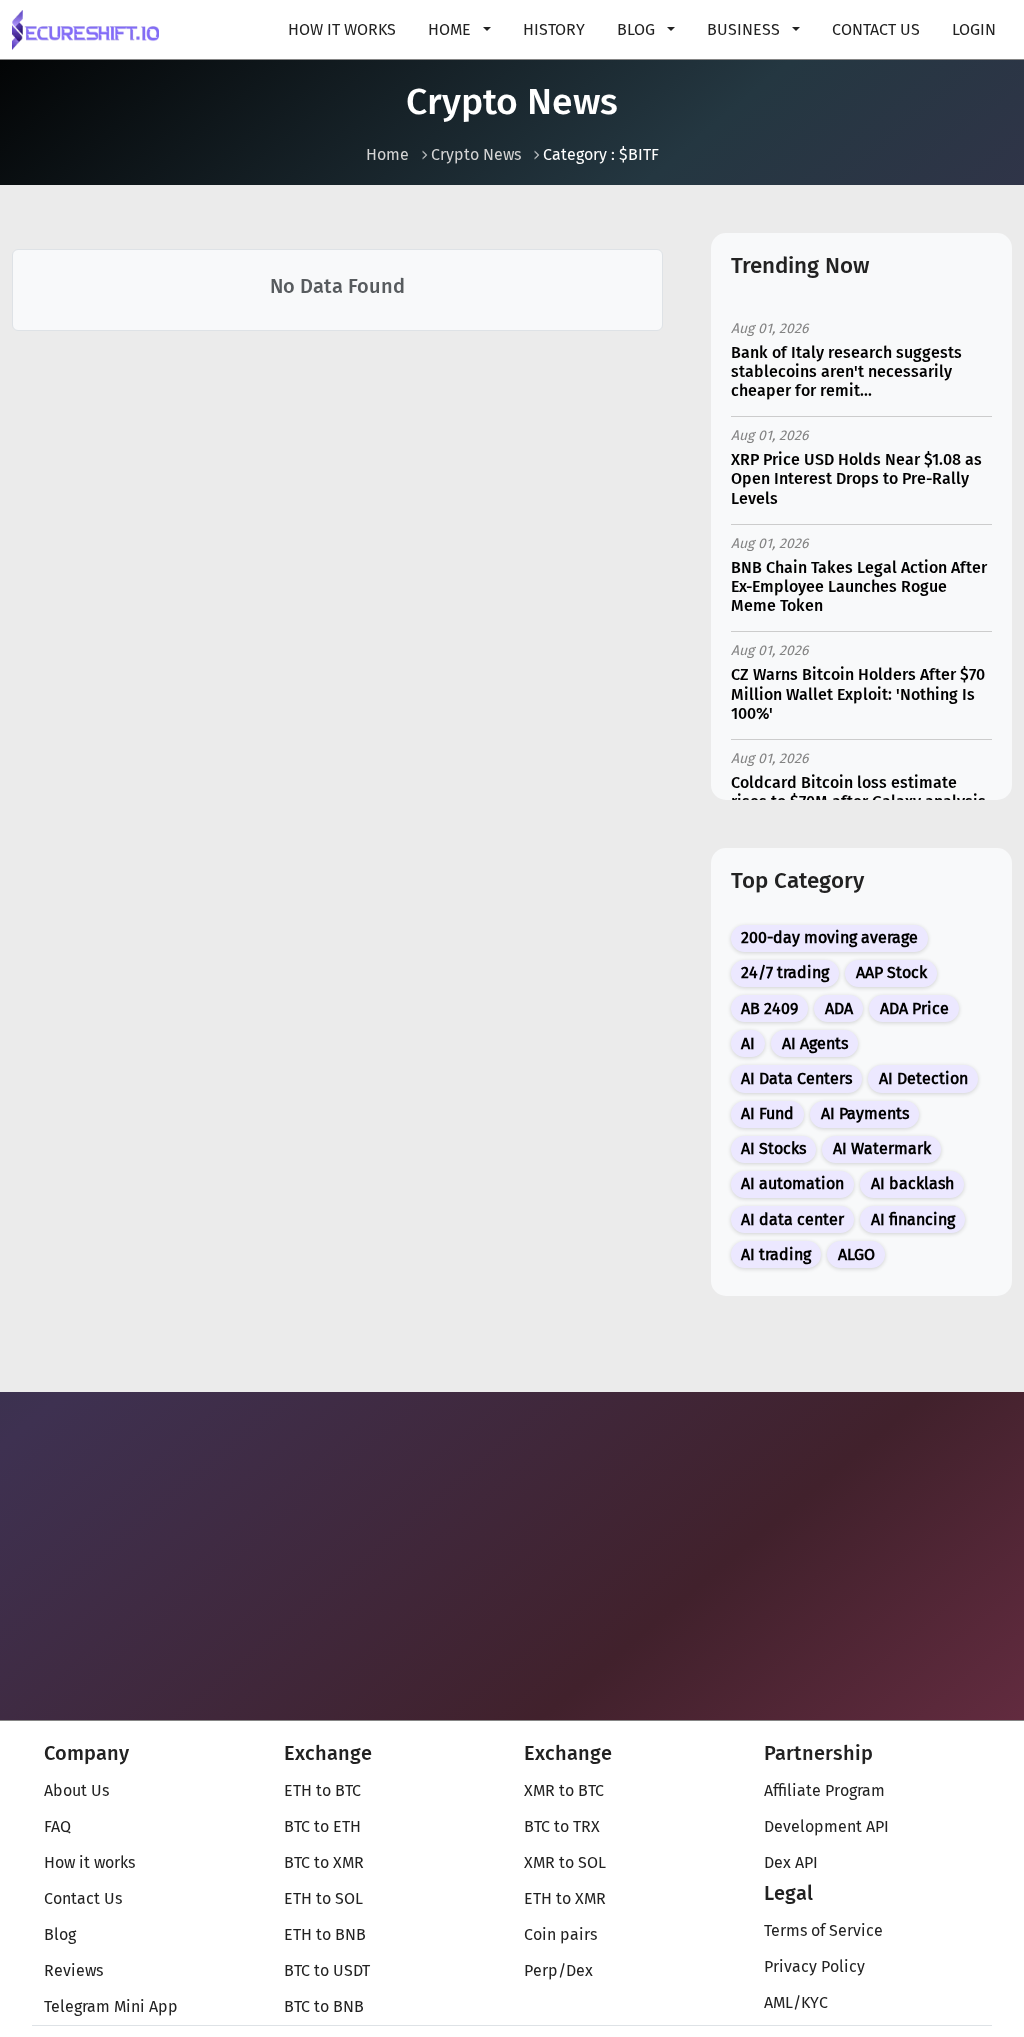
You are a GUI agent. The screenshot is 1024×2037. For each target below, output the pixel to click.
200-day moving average (829, 937)
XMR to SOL (565, 1862)
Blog (60, 1934)
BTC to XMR (324, 1862)
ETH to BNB (325, 1934)
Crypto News (476, 154)
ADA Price (914, 1008)
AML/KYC (796, 2002)
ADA (839, 1008)
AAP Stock (891, 972)
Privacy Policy (814, 1966)
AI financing (913, 1219)
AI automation (792, 1183)
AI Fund (767, 1113)
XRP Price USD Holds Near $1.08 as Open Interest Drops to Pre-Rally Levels (856, 478)
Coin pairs (560, 1934)
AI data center (792, 1219)
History (554, 29)
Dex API (791, 1862)
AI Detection (923, 1078)
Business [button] (745, 29)
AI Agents (815, 1043)
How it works (342, 29)
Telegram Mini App (111, 2006)
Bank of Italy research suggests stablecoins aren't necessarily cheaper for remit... (846, 371)
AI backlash (912, 1183)
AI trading (776, 1254)
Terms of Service (823, 1930)
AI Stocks (773, 1148)
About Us (76, 1790)
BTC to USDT (327, 1970)
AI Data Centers (796, 1078)
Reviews (73, 1970)
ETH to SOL (323, 1898)
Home (387, 154)
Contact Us (876, 29)
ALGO (856, 1254)
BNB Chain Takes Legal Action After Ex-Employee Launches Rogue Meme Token (859, 586)
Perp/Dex (558, 1970)
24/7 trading (785, 972)
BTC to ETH (322, 1826)
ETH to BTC (322, 1790)
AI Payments (865, 1113)
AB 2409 (769, 1008)
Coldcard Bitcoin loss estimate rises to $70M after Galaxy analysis (858, 792)
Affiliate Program (824, 1790)
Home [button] (451, 29)
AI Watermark (882, 1148)
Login (974, 29)
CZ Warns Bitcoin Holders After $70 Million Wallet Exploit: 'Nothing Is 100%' (858, 693)
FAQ (57, 1826)
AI (748, 1043)
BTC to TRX (562, 1826)
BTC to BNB (324, 2006)
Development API (826, 1826)
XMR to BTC (564, 1790)
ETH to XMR (565, 1898)
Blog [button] (638, 29)
